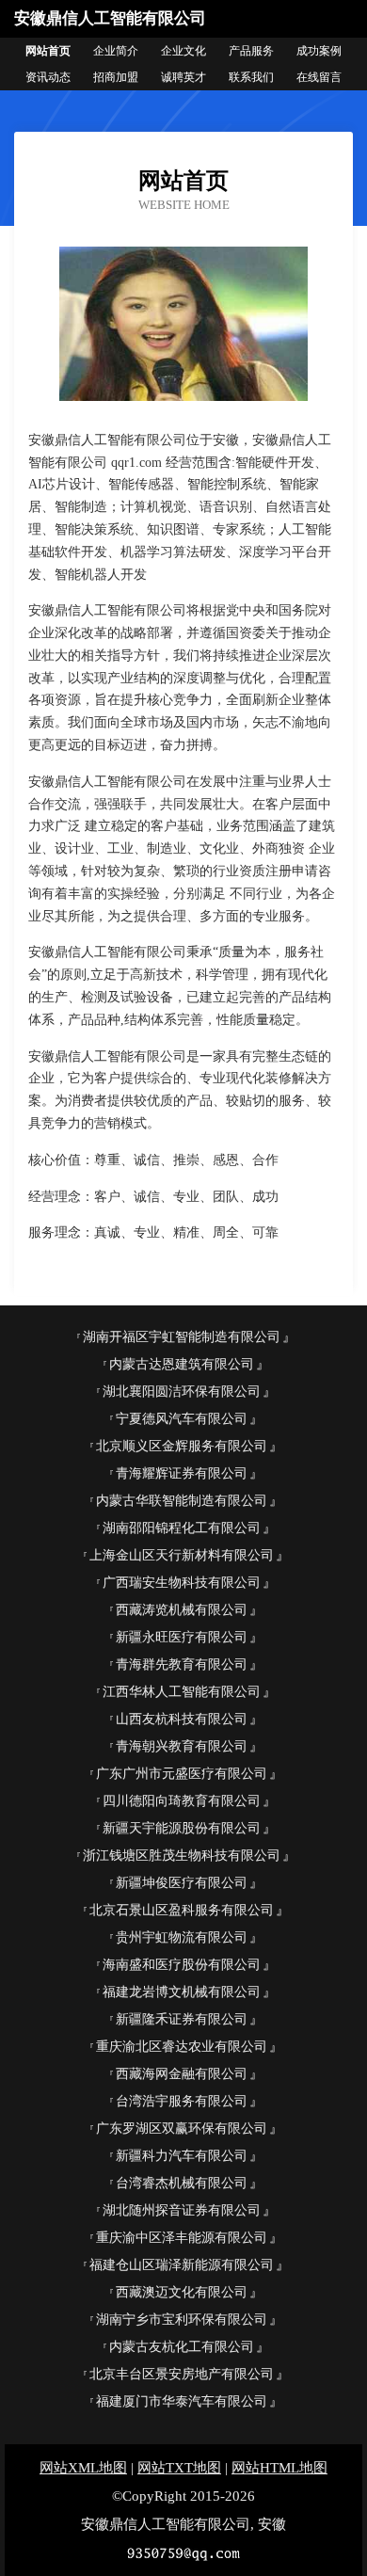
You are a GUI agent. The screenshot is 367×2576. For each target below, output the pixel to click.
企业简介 (116, 51)
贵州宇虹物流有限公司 (182, 1937)
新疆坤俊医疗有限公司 (182, 1883)
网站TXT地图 (179, 2468)
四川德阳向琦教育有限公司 (182, 1801)
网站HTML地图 (279, 2468)
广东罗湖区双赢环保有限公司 (182, 2128)
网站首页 (48, 51)
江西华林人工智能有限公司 (182, 1692)
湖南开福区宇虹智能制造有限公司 (182, 1337)
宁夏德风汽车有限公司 (182, 1419)
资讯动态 (48, 77)
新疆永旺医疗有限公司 (182, 1637)
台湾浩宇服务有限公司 (182, 2101)
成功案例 (319, 51)
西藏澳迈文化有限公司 (182, 2292)
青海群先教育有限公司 (182, 1664)
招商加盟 (116, 77)
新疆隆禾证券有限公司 (182, 2019)
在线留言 (319, 77)
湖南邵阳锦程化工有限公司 (182, 1528)
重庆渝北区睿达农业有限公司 (182, 2047)
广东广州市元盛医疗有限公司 (182, 1774)
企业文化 (183, 51)
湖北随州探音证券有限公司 (182, 2210)
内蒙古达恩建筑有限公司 (182, 1364)
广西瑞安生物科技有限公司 (182, 1583)
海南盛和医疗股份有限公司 (182, 1965)
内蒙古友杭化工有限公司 (182, 2347)
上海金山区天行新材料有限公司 (182, 1555)
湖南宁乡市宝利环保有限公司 (182, 2320)
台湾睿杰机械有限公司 (182, 2183)
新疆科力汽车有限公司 (182, 2156)
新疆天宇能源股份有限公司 (182, 1828)
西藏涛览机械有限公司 (182, 1610)
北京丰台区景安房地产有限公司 (182, 2374)
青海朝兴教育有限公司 (182, 1746)
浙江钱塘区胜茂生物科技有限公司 (182, 1856)
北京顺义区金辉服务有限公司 (182, 1446)
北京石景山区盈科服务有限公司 (182, 1910)
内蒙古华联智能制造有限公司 (182, 1501)
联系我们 (251, 77)
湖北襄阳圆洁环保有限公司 (182, 1392)
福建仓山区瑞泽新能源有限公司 (182, 2265)
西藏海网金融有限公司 (182, 2074)
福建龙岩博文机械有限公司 (182, 1992)
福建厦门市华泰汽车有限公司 (182, 2401)
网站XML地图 (83, 2468)
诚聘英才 (183, 77)
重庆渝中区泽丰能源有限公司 (182, 2238)
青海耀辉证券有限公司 (182, 1473)
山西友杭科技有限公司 (182, 1719)
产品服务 (251, 51)
